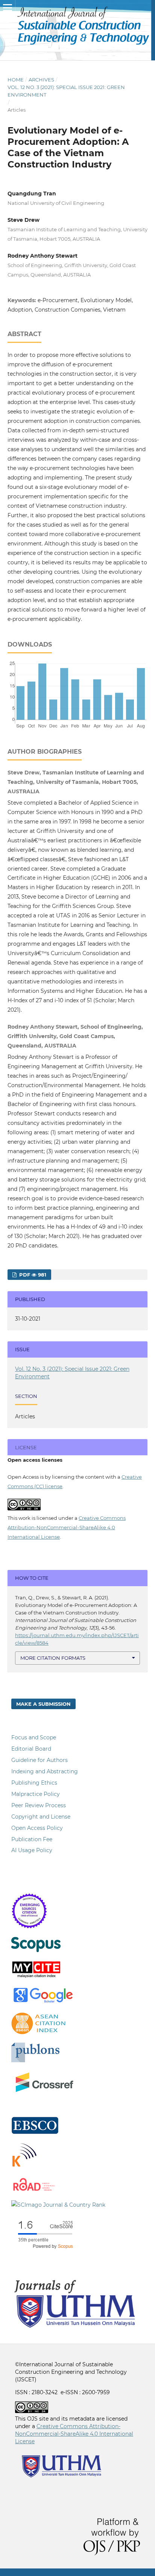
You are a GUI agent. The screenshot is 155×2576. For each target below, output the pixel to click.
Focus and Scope (34, 1737)
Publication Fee (32, 1839)
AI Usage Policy (32, 1850)
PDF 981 (32, 1275)
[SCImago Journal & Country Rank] (58, 2205)
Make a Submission (43, 1704)
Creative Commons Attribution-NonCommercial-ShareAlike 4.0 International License (67, 1527)
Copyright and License (41, 1817)
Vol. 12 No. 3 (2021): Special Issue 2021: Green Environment (66, 91)
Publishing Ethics (34, 1783)
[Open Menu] (8, 8)
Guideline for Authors (40, 1760)
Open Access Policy (37, 1828)
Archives (41, 80)
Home (16, 80)
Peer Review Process (39, 1805)
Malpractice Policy (36, 1794)
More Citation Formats (53, 1658)
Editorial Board (31, 1749)
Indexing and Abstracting (45, 1771)
